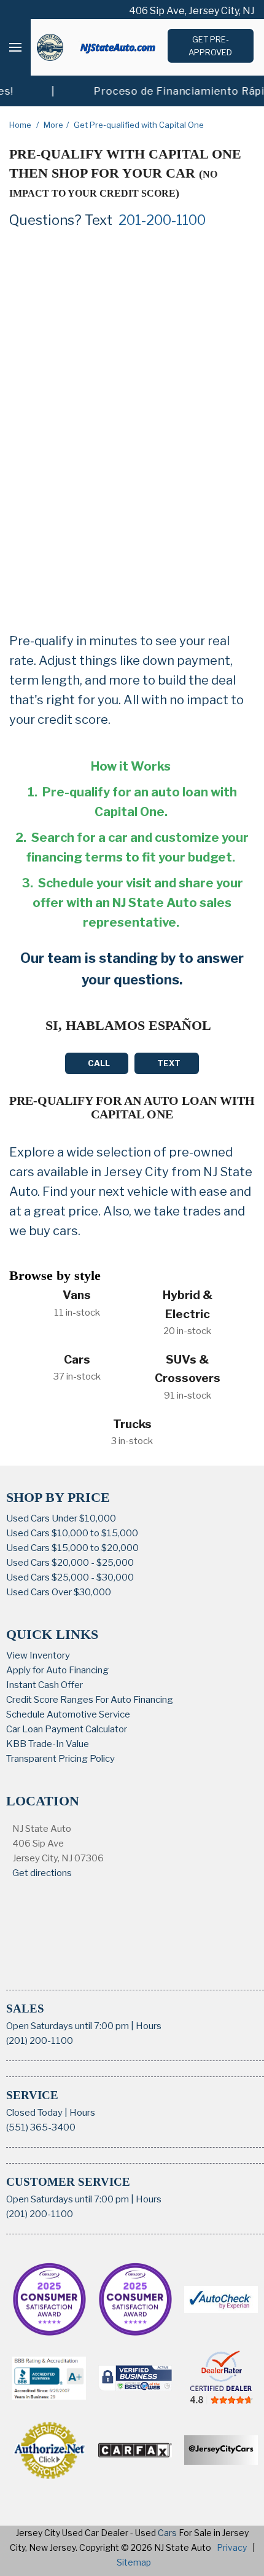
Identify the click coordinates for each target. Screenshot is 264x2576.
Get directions (42, 1873)
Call (99, 1063)
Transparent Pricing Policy (60, 1759)
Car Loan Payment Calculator (67, 1729)
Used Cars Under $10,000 (61, 1518)
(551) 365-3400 (41, 2127)
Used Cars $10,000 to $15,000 (72, 1533)
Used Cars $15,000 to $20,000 (72, 1548)
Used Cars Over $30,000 (59, 1592)
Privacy (232, 2547)
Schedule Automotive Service (68, 1714)
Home (21, 125)
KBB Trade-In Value (48, 1744)
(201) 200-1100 (40, 2041)
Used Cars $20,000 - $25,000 (70, 1563)
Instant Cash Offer (45, 1685)
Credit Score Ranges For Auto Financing (90, 1700)
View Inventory (38, 1655)
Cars (167, 2533)
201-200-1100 (162, 220)
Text (169, 1063)
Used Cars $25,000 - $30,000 (70, 1577)
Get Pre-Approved (210, 46)
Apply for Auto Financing (57, 1670)
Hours (149, 2026)
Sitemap (134, 2562)
